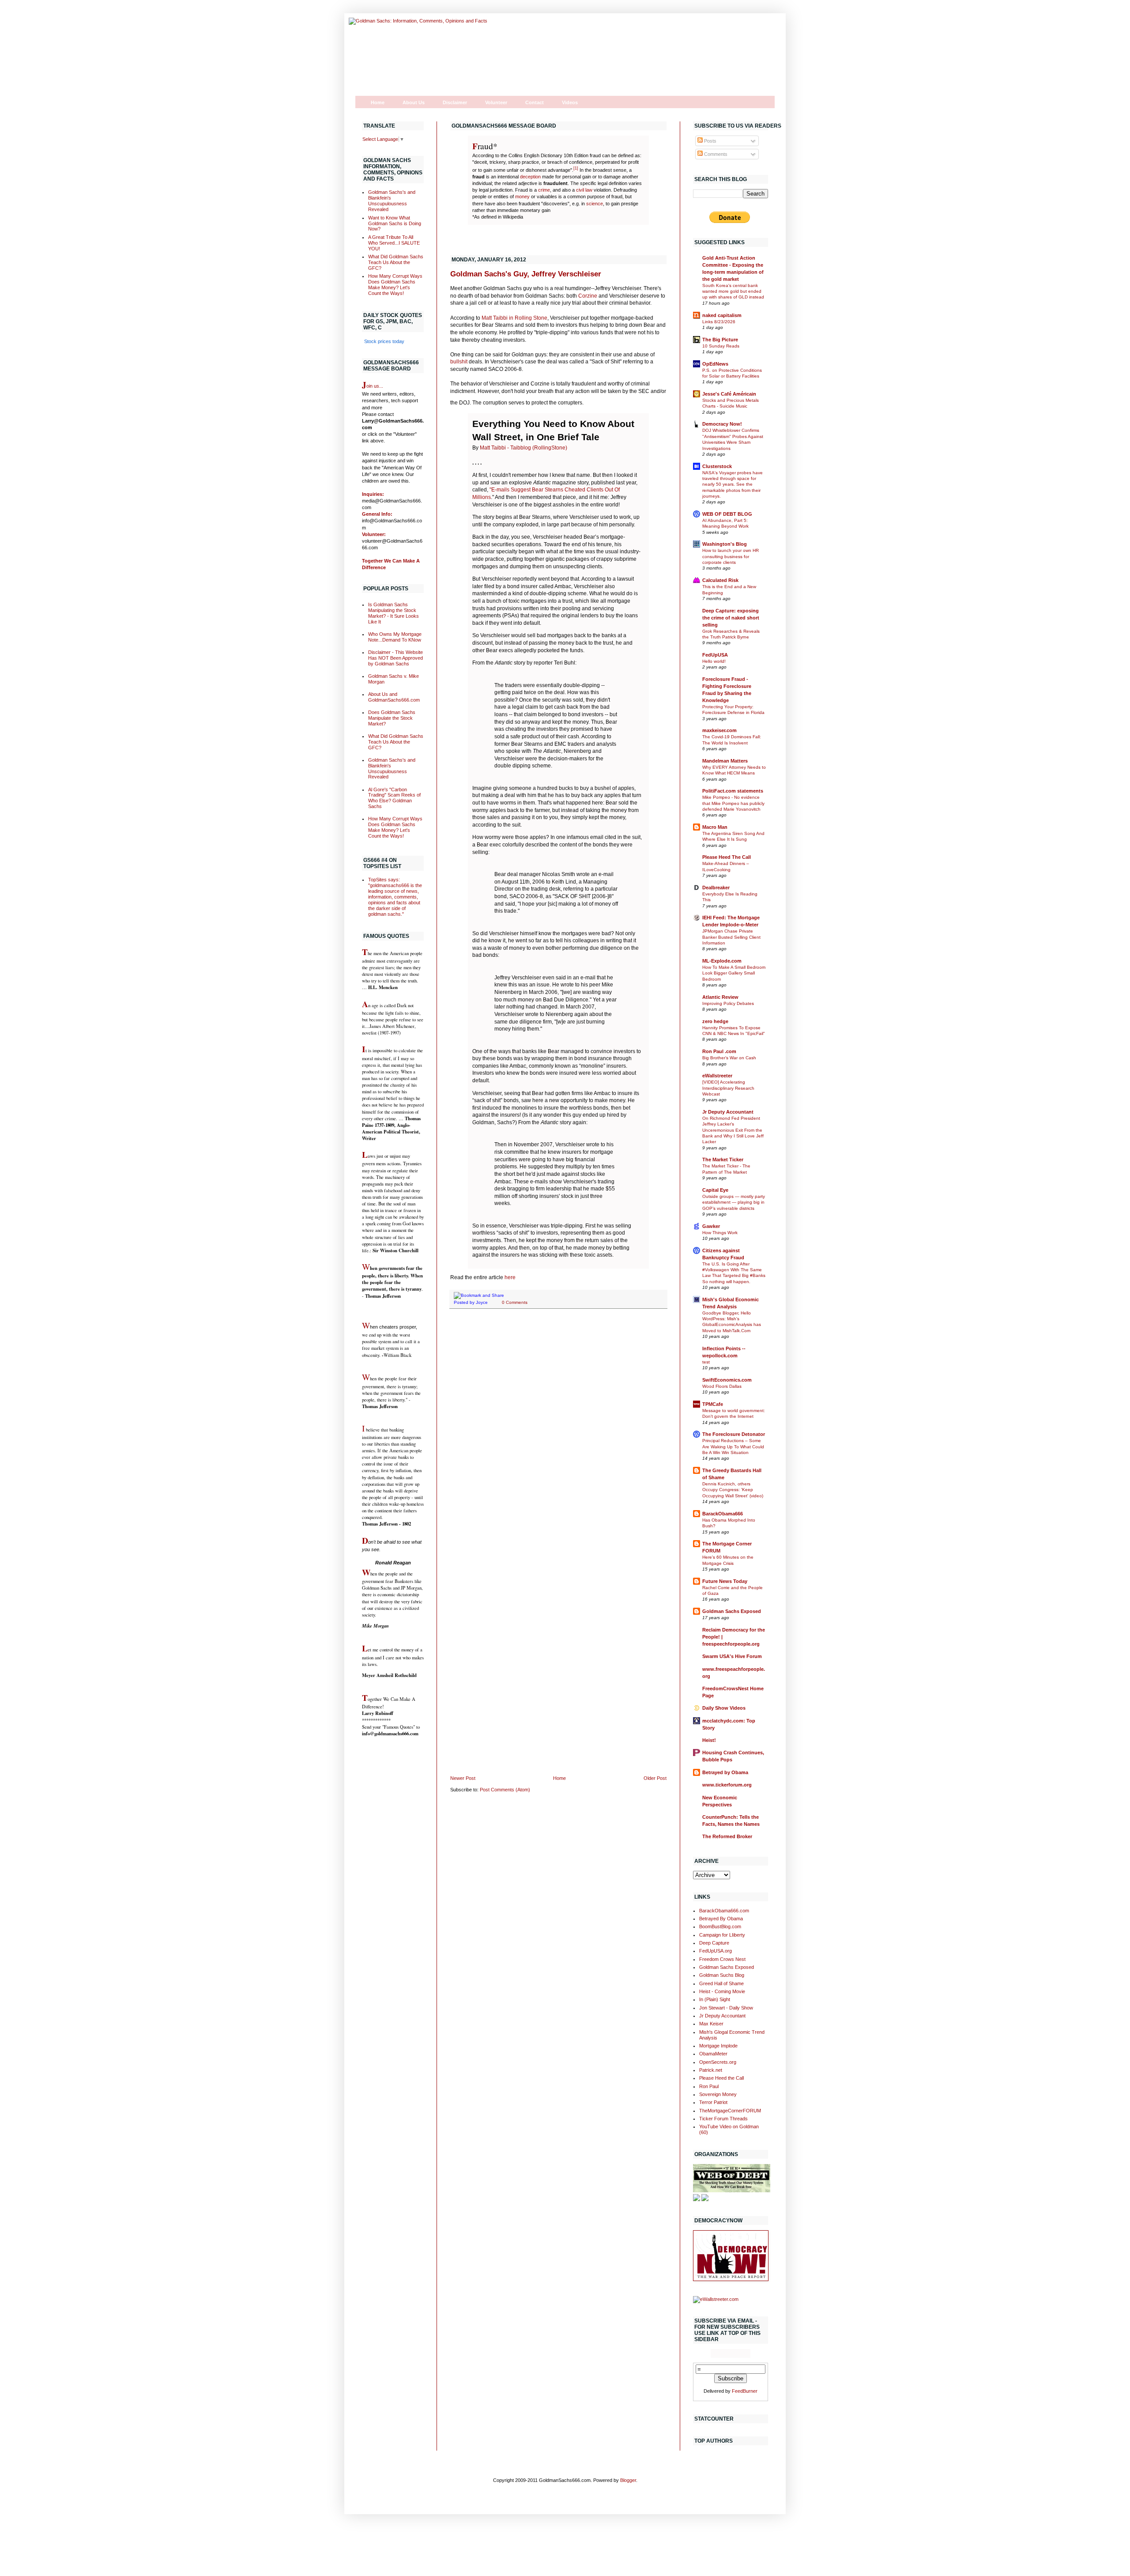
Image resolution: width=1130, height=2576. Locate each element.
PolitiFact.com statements (733, 791)
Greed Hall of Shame (721, 1983)
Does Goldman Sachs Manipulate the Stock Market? (392, 718)
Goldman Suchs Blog (722, 1975)
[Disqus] (558, 1430)
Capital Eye (715, 1190)
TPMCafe (713, 1404)
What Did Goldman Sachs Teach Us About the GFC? (396, 262)
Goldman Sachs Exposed (732, 1611)
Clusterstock (717, 466)
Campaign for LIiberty (722, 1935)
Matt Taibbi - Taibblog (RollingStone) (524, 448)
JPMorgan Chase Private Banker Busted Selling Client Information (731, 937)
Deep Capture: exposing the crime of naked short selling (731, 618)
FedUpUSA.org (716, 1951)
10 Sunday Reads (721, 346)
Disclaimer (455, 102)
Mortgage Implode (718, 2046)
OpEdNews (715, 364)
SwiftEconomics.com (727, 1380)
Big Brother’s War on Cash (729, 1058)
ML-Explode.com (722, 961)
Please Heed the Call (721, 2078)
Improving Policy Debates (728, 1003)
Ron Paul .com (719, 1051)
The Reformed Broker (727, 1836)
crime (544, 190)
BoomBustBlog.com (720, 1926)
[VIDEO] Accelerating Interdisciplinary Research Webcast (728, 1088)
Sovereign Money (718, 2094)
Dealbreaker (716, 888)
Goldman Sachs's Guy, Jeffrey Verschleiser (526, 274)
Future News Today (725, 1581)
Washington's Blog (725, 544)
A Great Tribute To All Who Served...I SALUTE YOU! (394, 243)
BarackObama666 (723, 1514)
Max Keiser (711, 2024)
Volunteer (496, 102)
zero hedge (715, 1021)
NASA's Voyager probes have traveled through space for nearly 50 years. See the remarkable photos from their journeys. (733, 484)
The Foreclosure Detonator (734, 1434)
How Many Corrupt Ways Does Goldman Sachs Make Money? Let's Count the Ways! (395, 285)
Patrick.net (711, 2070)
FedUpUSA (715, 655)
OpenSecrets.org (718, 2062)
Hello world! (714, 661)
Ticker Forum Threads (723, 2119)
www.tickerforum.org (727, 1785)
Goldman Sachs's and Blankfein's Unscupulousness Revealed (392, 201)
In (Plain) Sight (715, 1999)
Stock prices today (384, 341)
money (522, 196)
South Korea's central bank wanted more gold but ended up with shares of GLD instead (733, 291)
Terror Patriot (713, 2102)
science (595, 204)
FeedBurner (745, 2391)
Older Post (655, 1778)
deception (530, 177)
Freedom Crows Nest (722, 1959)
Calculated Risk (720, 580)
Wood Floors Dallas (722, 1386)
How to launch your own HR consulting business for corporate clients (731, 556)
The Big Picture (720, 340)
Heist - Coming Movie (722, 1991)
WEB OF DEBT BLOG (727, 514)
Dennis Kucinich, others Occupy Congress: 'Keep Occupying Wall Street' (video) (733, 1490)
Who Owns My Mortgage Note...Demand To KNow (395, 637)
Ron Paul (709, 2086)
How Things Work (720, 1233)
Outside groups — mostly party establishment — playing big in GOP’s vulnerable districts (734, 1202)
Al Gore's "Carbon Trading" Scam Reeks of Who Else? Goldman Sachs (394, 798)
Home (378, 102)
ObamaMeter (713, 2054)
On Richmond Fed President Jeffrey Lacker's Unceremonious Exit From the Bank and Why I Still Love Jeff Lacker (733, 1130)
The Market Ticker (723, 1160)
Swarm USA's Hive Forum (732, 1656)
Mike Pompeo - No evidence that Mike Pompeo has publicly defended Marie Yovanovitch (733, 803)
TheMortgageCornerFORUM (730, 2111)
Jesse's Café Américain (729, 394)
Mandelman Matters (725, 761)
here (510, 1277)
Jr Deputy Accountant (728, 1112)
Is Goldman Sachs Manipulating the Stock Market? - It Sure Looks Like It (394, 613)
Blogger (628, 2480)
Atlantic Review (720, 997)
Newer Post (463, 1778)
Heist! (709, 1740)
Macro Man (715, 827)
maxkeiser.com (719, 730)
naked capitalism (722, 315)
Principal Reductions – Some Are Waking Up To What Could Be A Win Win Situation (733, 1447)
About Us (414, 102)
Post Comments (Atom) (505, 1790)
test (706, 1362)
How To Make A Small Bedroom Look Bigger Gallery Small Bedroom (734, 973)
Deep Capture (714, 1943)
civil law (584, 190)
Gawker (711, 1226)
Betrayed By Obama (721, 1919)
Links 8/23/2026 (719, 322)
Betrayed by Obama (725, 1772)
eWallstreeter (717, 1076)
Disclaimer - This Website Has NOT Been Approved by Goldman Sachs (395, 658)
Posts (710, 141)
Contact (535, 102)
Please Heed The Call (727, 857)
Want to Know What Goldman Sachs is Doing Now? (395, 223)
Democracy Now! (722, 424)
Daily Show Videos (724, 1708)
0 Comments (515, 1302)
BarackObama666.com (724, 1911)
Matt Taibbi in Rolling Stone (514, 318)
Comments (715, 154)
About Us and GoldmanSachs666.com (394, 697)
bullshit (460, 362)
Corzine (588, 296)
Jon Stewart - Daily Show (726, 2008)
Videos (570, 102)
